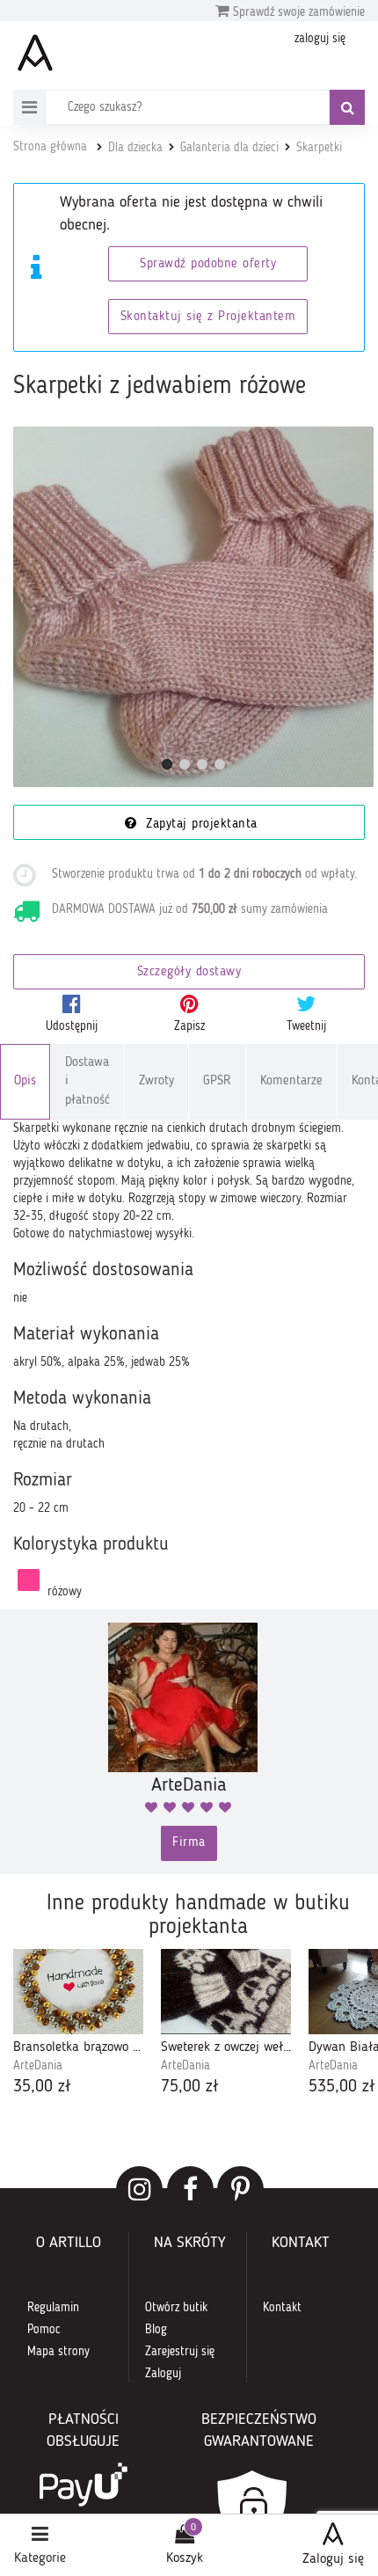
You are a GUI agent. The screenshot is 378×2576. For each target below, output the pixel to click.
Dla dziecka (135, 148)
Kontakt (282, 2308)
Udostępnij (72, 1026)
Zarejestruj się (180, 2352)
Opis (25, 1081)
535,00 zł (342, 2087)
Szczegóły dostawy (189, 972)
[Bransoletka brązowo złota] (78, 1992)
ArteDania (38, 2066)
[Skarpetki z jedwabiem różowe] (193, 607)
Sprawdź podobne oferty (208, 264)
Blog (156, 2330)
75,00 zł (190, 2087)
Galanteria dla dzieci (229, 148)
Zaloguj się (333, 2559)
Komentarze (291, 1081)
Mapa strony (58, 2352)
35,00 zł (42, 2087)
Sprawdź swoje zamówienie (297, 12)
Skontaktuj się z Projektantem (208, 317)
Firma (189, 1843)
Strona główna (50, 147)
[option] (78, 2025)
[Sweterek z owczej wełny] (226, 1992)
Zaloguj (163, 2374)
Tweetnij (306, 1026)
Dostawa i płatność (87, 1082)
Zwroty (156, 1081)
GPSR (217, 1081)
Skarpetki (319, 148)
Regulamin (53, 2308)
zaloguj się (320, 39)
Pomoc (44, 2330)
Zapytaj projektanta (200, 825)
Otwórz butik (176, 2308)
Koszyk (185, 2558)
